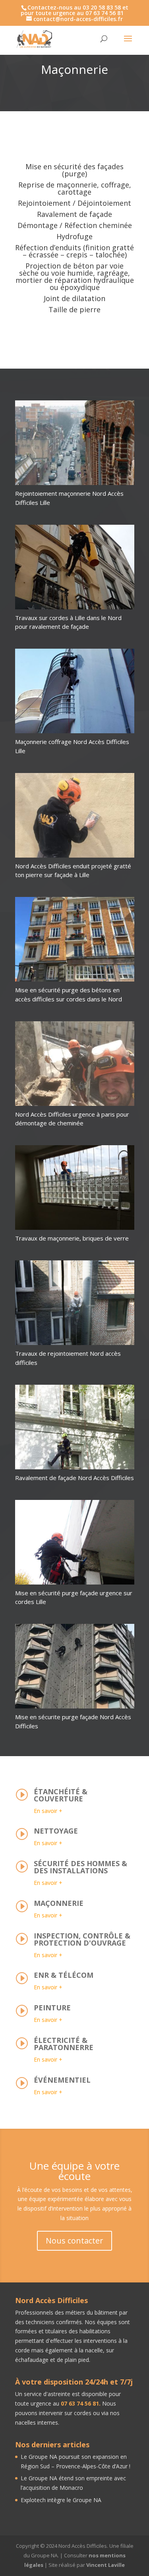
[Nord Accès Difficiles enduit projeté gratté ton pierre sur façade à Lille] (75, 855)
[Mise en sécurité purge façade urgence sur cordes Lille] (75, 1582)
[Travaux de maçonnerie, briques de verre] (75, 1228)
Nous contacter (74, 2241)
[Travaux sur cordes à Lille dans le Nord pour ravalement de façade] (75, 607)
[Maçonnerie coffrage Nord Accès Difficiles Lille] (75, 731)
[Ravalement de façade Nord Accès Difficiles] (75, 1467)
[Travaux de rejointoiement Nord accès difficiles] (75, 1343)
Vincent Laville (105, 2565)
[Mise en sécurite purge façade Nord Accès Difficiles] (75, 1706)
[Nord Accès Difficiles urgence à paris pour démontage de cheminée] (75, 1104)
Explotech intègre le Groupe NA (61, 2500)
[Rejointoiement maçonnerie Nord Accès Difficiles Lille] (75, 483)
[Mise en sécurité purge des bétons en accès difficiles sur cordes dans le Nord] (75, 979)
